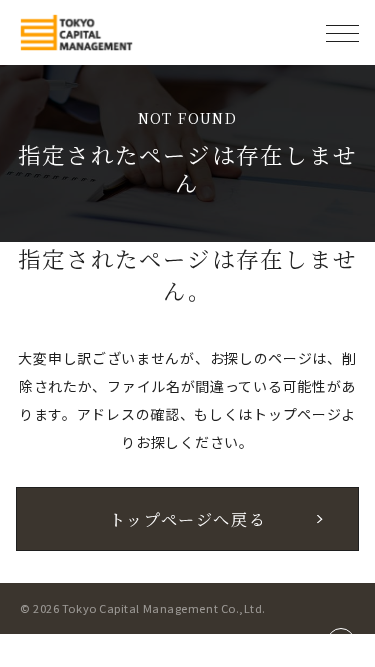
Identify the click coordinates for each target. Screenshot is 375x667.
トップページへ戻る (188, 519)
